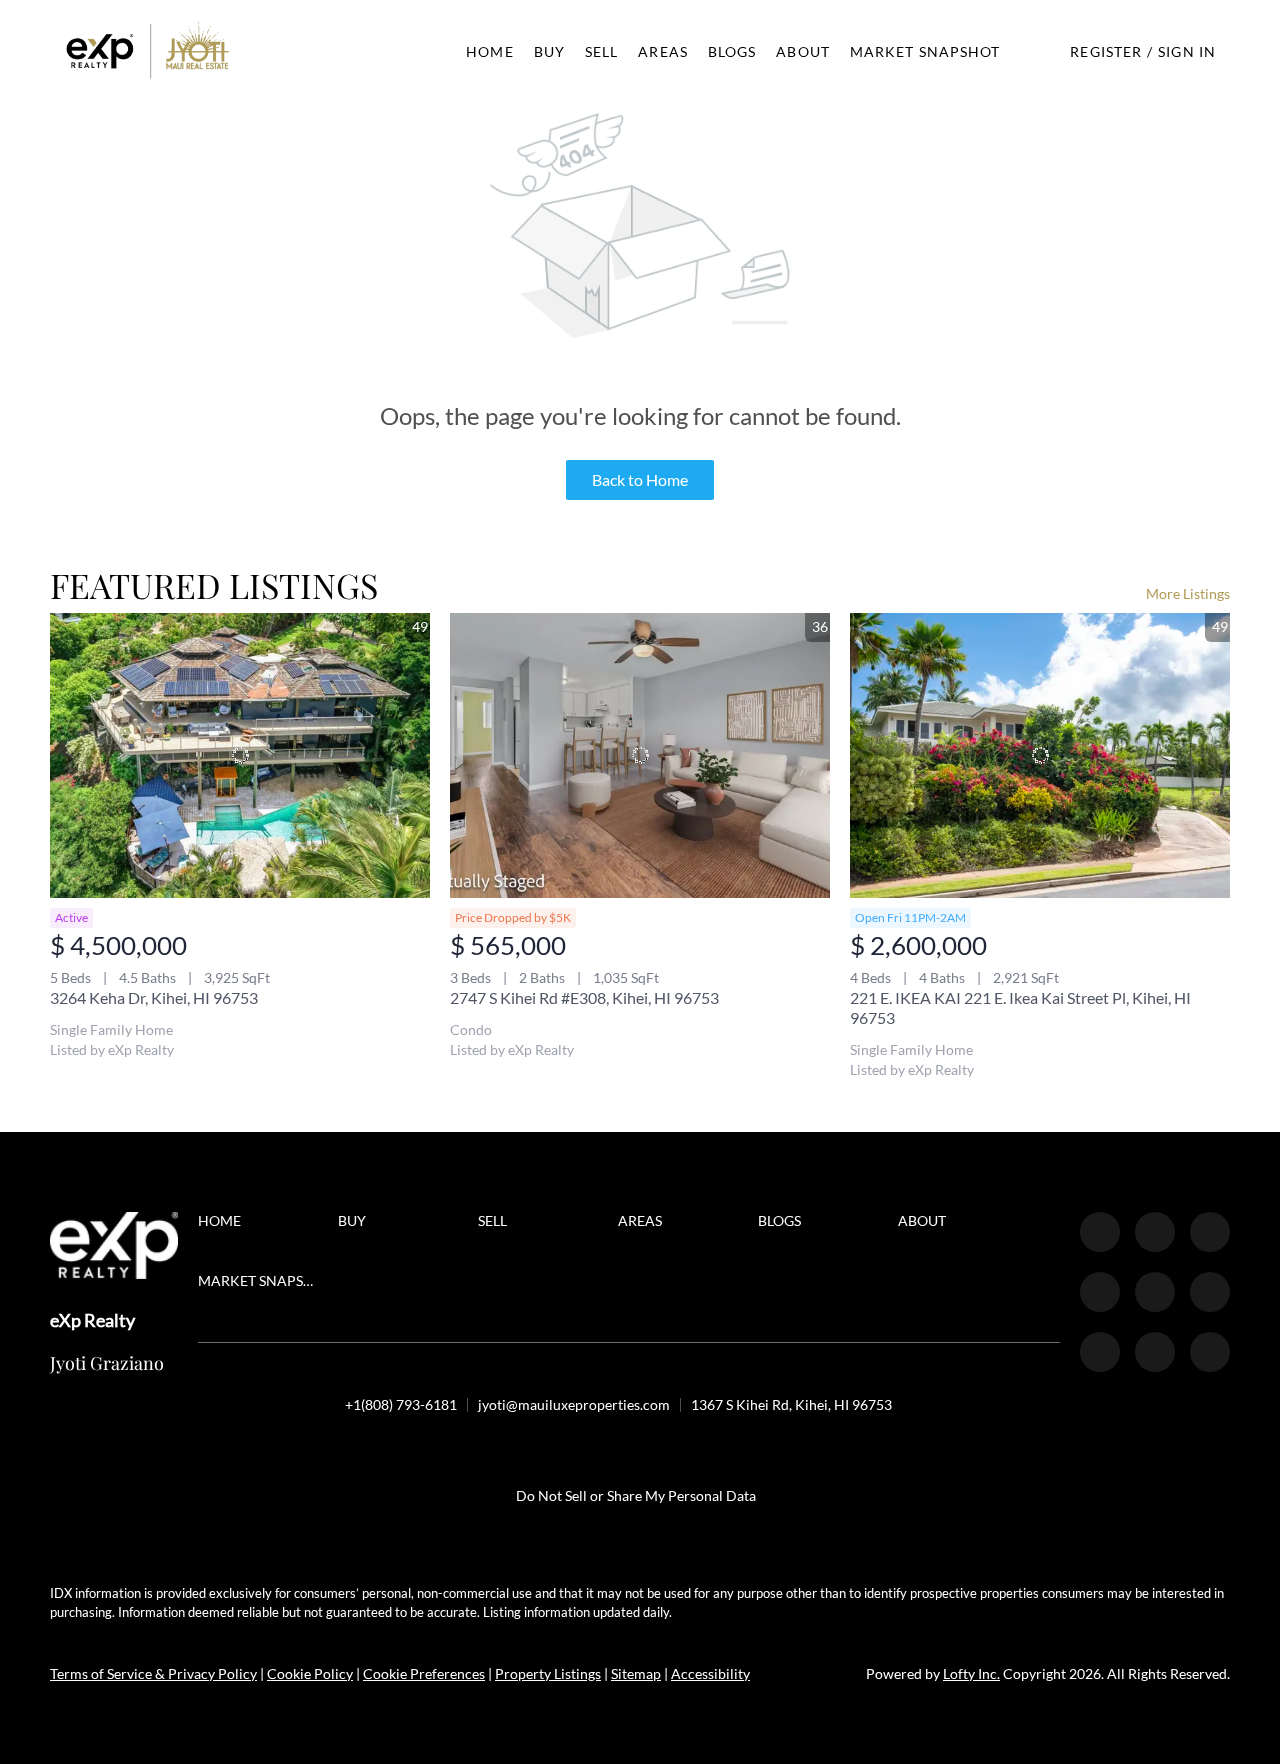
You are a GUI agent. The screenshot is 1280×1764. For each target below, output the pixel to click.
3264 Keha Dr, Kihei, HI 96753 (154, 997)
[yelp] (1100, 1292)
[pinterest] (1155, 1352)
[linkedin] (1155, 1232)
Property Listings (548, 1673)
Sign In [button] (1187, 51)
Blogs (732, 51)
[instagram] (1155, 1292)
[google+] (1210, 1352)
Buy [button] (549, 51)
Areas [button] (663, 51)
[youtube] (1210, 1292)
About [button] (803, 51)
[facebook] (1100, 1232)
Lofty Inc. (971, 1673)
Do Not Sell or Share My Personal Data (636, 1495)
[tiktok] (1100, 1352)
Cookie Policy (310, 1673)
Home (489, 51)
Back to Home (640, 479)
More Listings (1188, 593)
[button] (148, 51)
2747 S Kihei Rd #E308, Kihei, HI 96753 (584, 997)
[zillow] (1210, 1232)
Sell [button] (601, 51)
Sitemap (636, 1673)
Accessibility (710, 1673)
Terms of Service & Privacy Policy (153, 1673)
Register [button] (1106, 51)
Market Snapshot (925, 51)
